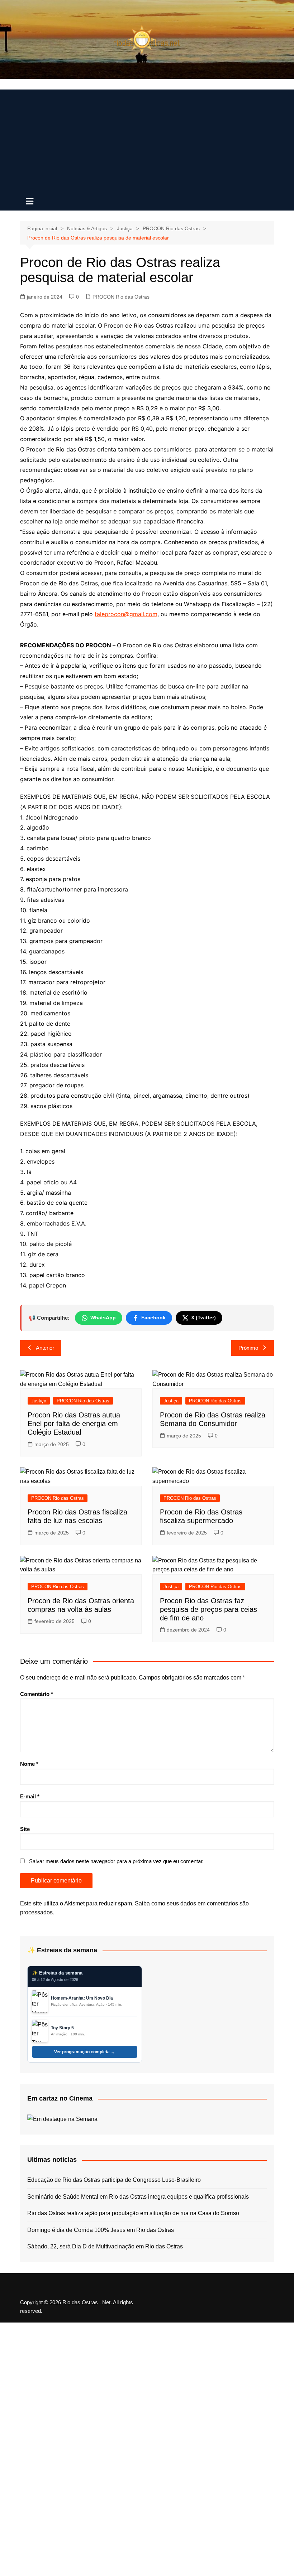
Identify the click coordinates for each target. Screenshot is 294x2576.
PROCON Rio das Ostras (121, 297)
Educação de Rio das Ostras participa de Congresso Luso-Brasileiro (114, 2180)
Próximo (248, 1348)
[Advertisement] (147, 140)
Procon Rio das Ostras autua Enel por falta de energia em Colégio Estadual (74, 1424)
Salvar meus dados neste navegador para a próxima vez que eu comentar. (116, 1861)
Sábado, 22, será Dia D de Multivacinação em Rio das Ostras (105, 2246)
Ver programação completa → (85, 2052)
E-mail (30, 1796)
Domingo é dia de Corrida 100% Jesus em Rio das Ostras (101, 2230)
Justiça (39, 1401)
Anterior (45, 1348)
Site (25, 1829)
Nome (29, 1764)
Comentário (37, 1694)
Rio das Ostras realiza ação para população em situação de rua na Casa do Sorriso (133, 2213)
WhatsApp (103, 1318)
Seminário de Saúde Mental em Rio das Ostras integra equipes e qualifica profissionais (138, 2197)
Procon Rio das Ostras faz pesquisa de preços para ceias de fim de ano (208, 1609)
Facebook (153, 1318)
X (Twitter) (203, 1318)
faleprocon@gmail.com (126, 614)
